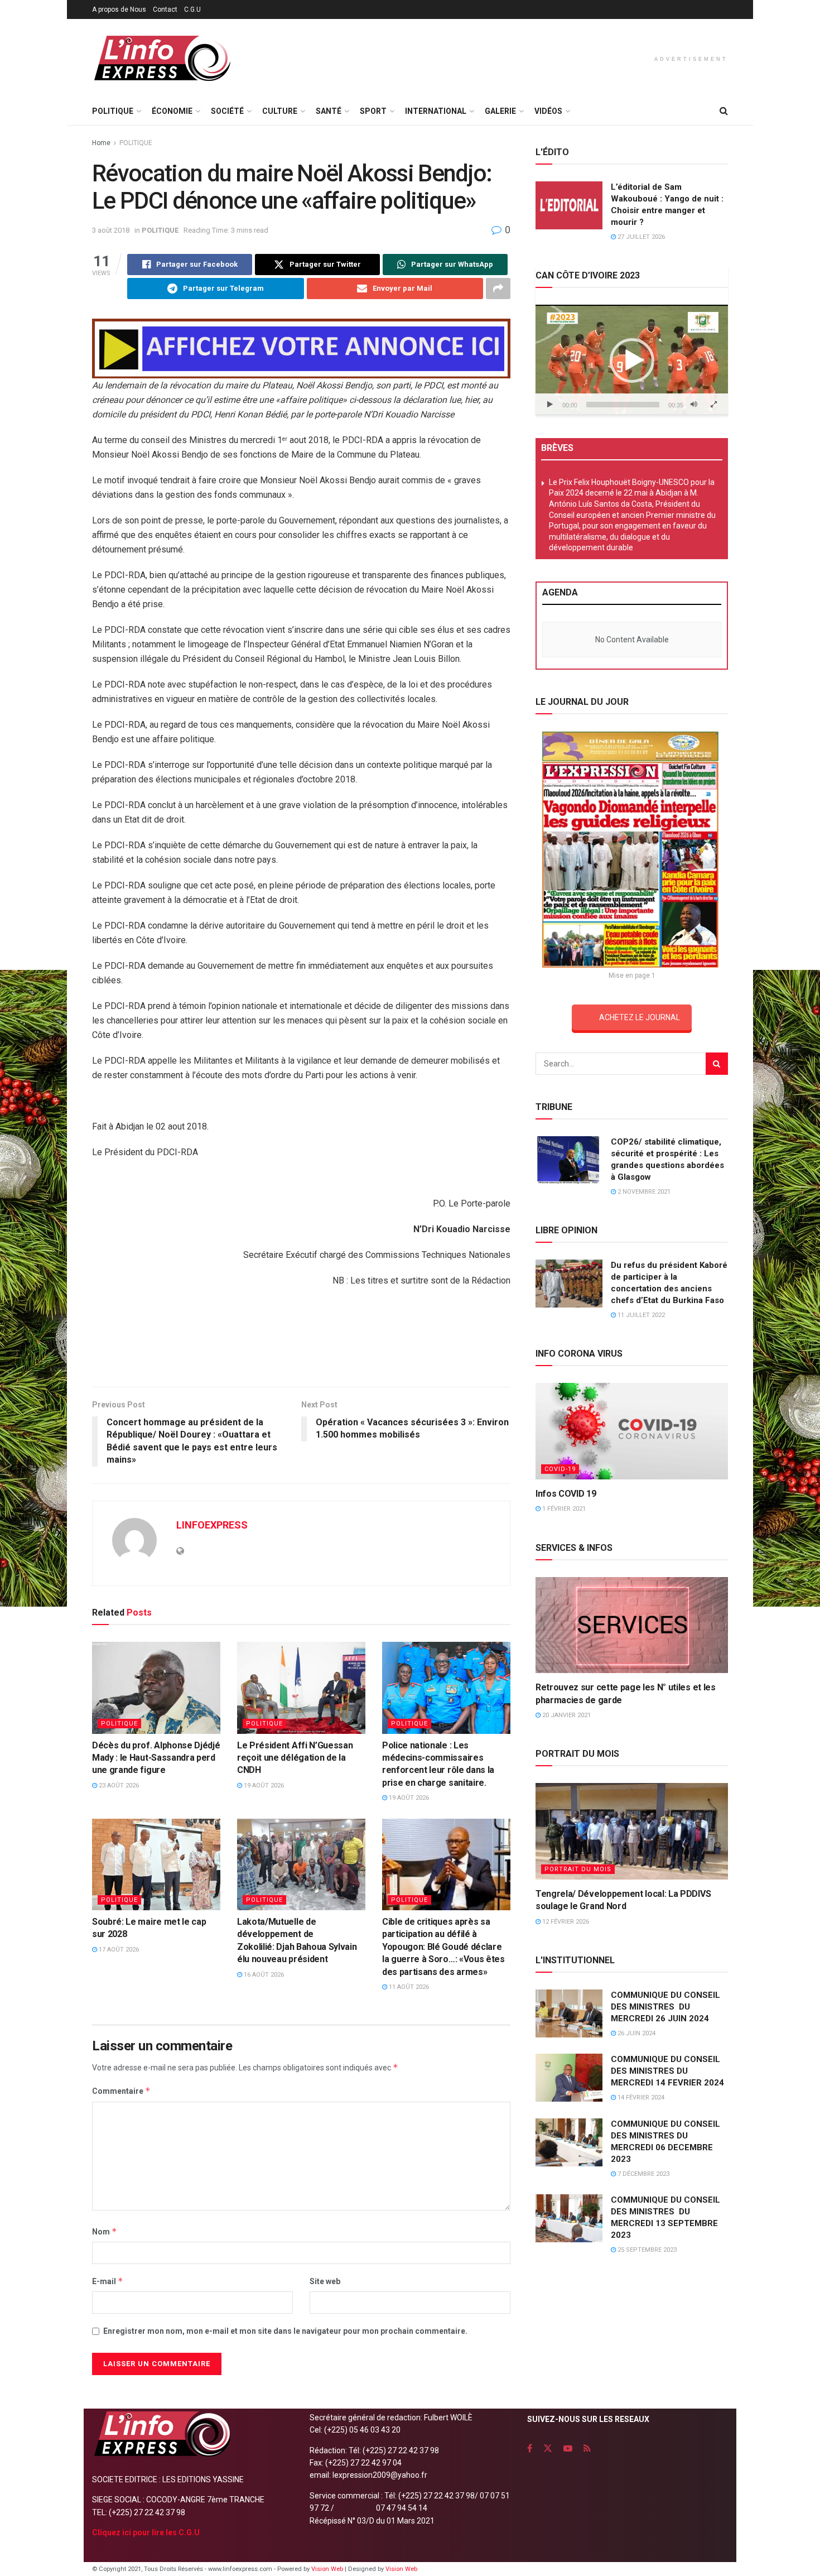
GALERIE (500, 111)
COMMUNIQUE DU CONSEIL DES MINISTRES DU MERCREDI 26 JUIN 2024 (665, 2007)
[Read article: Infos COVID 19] (632, 1431)
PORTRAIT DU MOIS (578, 1869)
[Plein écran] (713, 405)
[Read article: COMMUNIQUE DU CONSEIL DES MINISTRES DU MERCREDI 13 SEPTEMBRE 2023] (569, 2218)
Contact (165, 9)
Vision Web (328, 2569)
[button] (632, 361)
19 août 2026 (263, 1786)
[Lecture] (550, 405)
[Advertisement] (301, 1341)
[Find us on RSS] (587, 2448)
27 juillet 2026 (640, 237)
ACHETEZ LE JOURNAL (640, 1017)
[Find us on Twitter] (548, 2448)
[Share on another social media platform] (498, 289)
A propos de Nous (119, 9)
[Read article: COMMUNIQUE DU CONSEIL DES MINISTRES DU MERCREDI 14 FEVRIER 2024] (569, 2078)
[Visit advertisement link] (301, 349)
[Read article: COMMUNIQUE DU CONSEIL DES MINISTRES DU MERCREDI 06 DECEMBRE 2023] (569, 2142)
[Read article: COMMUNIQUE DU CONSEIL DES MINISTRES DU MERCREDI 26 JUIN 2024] (569, 2013)
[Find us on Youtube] (568, 2448)
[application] (632, 360)
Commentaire (121, 2091)
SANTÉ (329, 111)
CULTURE (280, 111)
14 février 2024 (640, 2097)
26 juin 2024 (636, 2033)
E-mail (108, 2281)
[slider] (623, 405)
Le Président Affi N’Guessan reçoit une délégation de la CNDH (295, 1758)
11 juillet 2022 (640, 1315)
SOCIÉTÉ (227, 111)
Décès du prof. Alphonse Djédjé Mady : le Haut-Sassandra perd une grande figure (156, 1758)
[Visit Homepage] (162, 58)
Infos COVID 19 (566, 1494)
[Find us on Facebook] (530, 2448)
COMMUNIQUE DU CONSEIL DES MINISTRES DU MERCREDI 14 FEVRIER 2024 (667, 2071)
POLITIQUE (113, 111)
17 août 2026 (118, 1950)
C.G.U (192, 9)
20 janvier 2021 (566, 1715)
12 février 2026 (565, 1922)
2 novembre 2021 (643, 1192)
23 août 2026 (118, 1786)
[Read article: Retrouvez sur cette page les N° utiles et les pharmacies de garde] (632, 1625)
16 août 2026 (263, 1975)
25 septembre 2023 (646, 2250)
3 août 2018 (111, 230)
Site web (325, 2281)
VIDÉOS (548, 111)
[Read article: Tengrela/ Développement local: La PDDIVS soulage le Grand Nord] (632, 1831)
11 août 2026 (408, 1987)
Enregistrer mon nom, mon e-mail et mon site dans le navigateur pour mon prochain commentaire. (285, 2331)
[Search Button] (724, 111)
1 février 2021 (563, 1509)
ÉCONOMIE (172, 111)
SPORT (373, 111)
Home (101, 143)
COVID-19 (560, 1469)
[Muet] (694, 405)
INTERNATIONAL (436, 111)
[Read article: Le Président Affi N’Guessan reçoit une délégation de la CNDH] (301, 1688)
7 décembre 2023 (643, 2174)
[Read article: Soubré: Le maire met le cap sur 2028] (156, 1864)
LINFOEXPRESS (212, 1525)
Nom (105, 2231)
